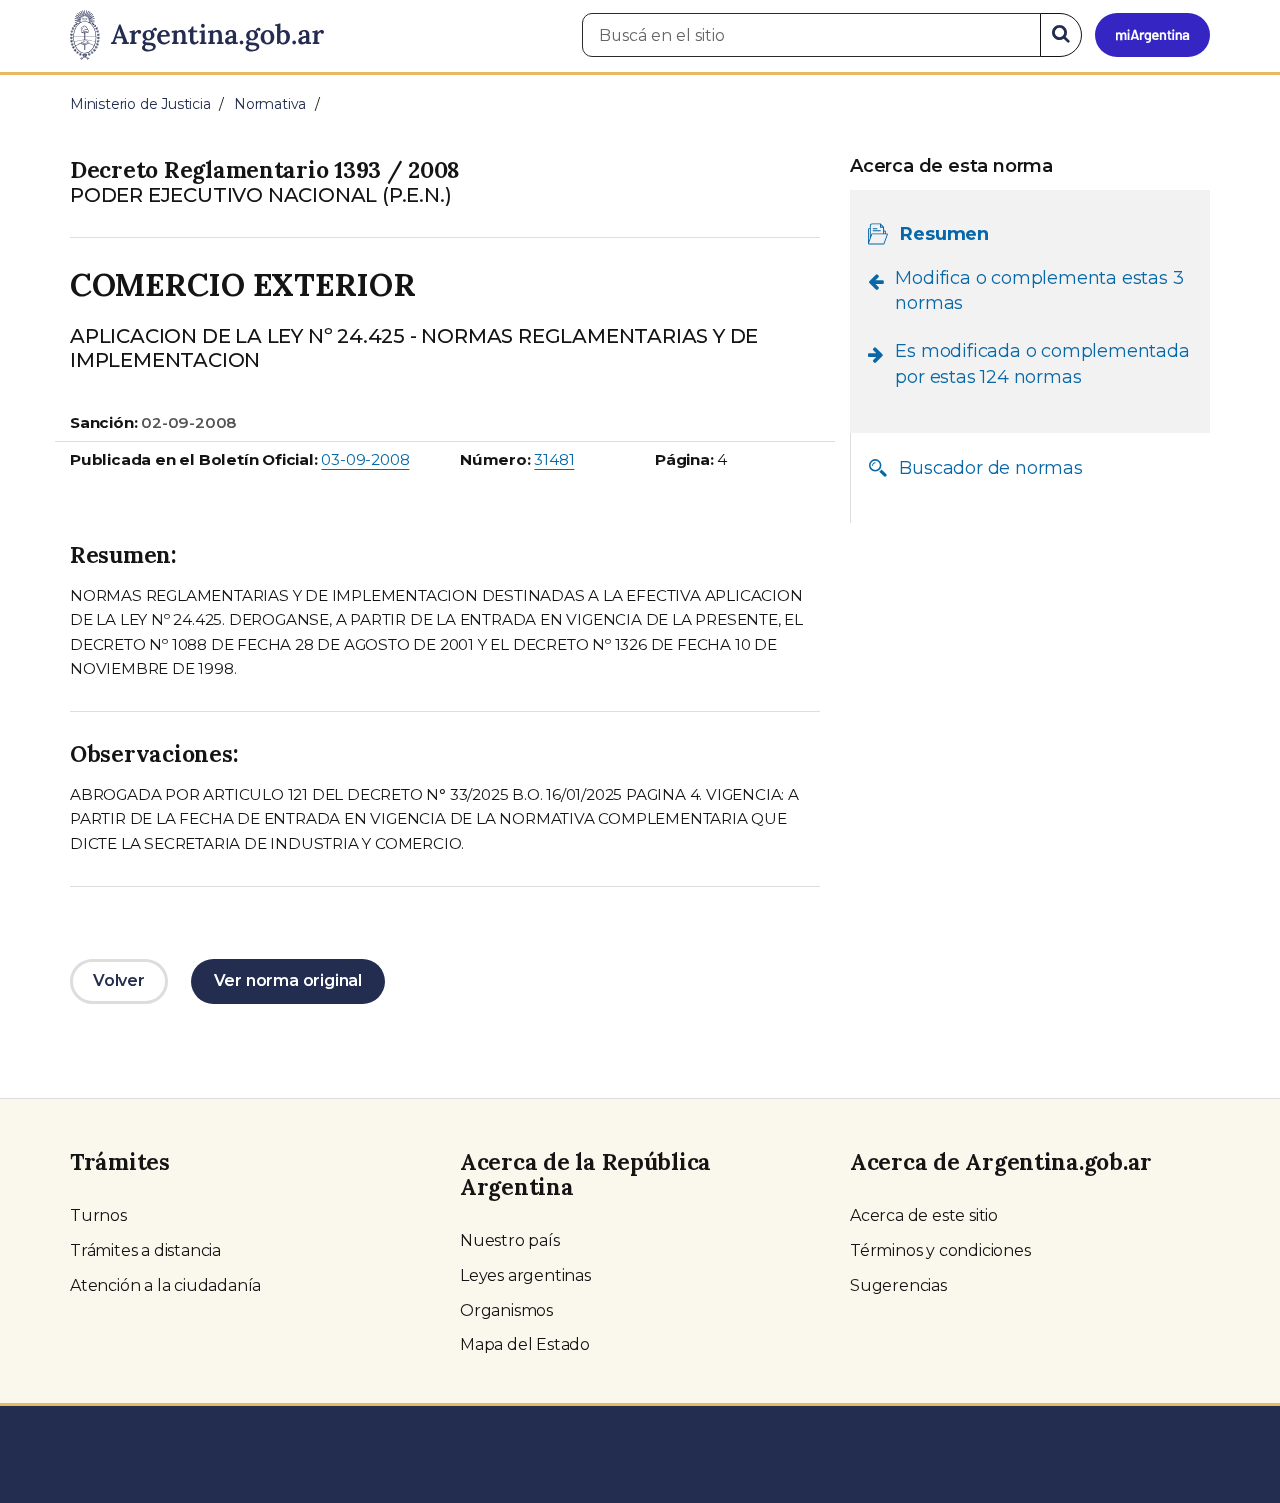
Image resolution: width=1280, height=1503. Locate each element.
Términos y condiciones (940, 1250)
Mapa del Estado (525, 1344)
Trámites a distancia (145, 1250)
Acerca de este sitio (924, 1215)
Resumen (944, 233)
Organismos (506, 1310)
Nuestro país (510, 1240)
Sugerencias (898, 1285)
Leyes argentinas (525, 1275)
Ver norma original (288, 980)
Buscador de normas (990, 467)
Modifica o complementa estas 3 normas (1039, 290)
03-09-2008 (365, 459)
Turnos (98, 1215)
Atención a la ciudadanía (165, 1285)
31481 (554, 459)
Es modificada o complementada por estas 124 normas (1042, 364)
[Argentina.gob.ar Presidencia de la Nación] (197, 36)
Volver (119, 980)
